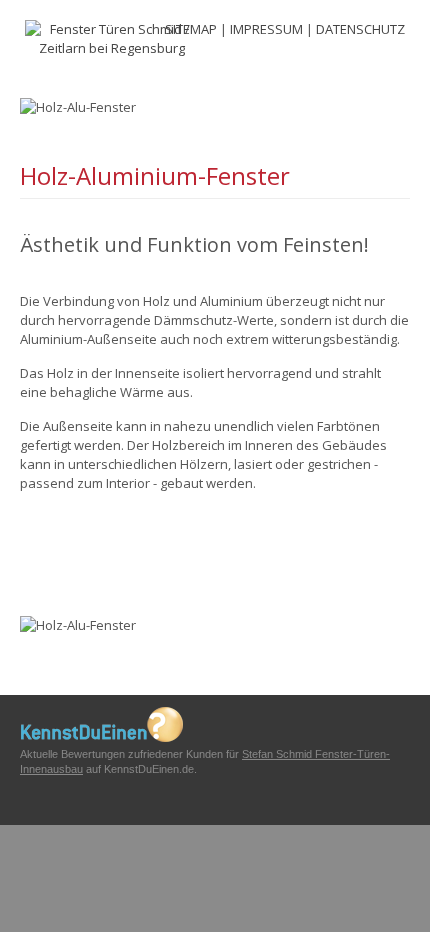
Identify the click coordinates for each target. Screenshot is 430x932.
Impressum (266, 29)
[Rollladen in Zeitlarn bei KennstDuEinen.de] (101, 738)
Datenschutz (360, 29)
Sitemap (191, 29)
